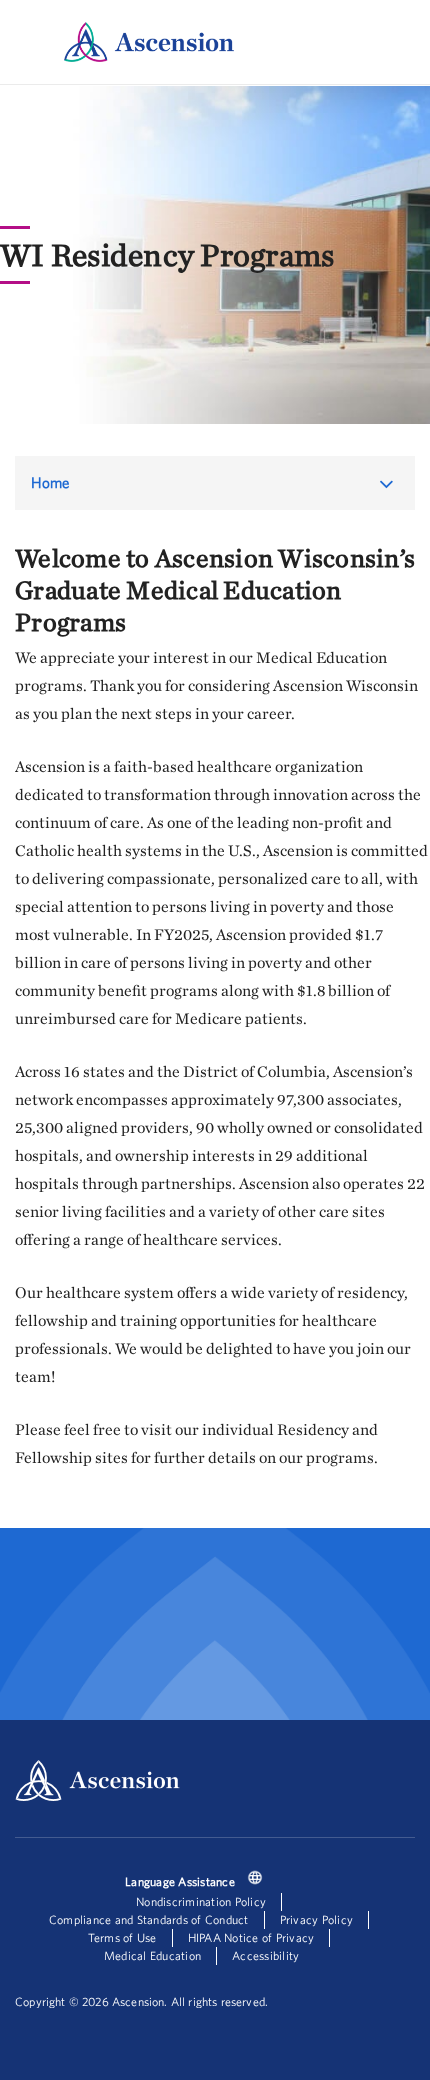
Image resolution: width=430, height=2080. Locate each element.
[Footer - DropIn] (255, 1879)
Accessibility (265, 1955)
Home (51, 482)
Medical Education (152, 1955)
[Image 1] (149, 41)
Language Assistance (180, 1881)
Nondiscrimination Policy (201, 1901)
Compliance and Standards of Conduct (149, 1919)
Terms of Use (122, 1937)
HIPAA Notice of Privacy (251, 1937)
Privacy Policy (317, 1919)
